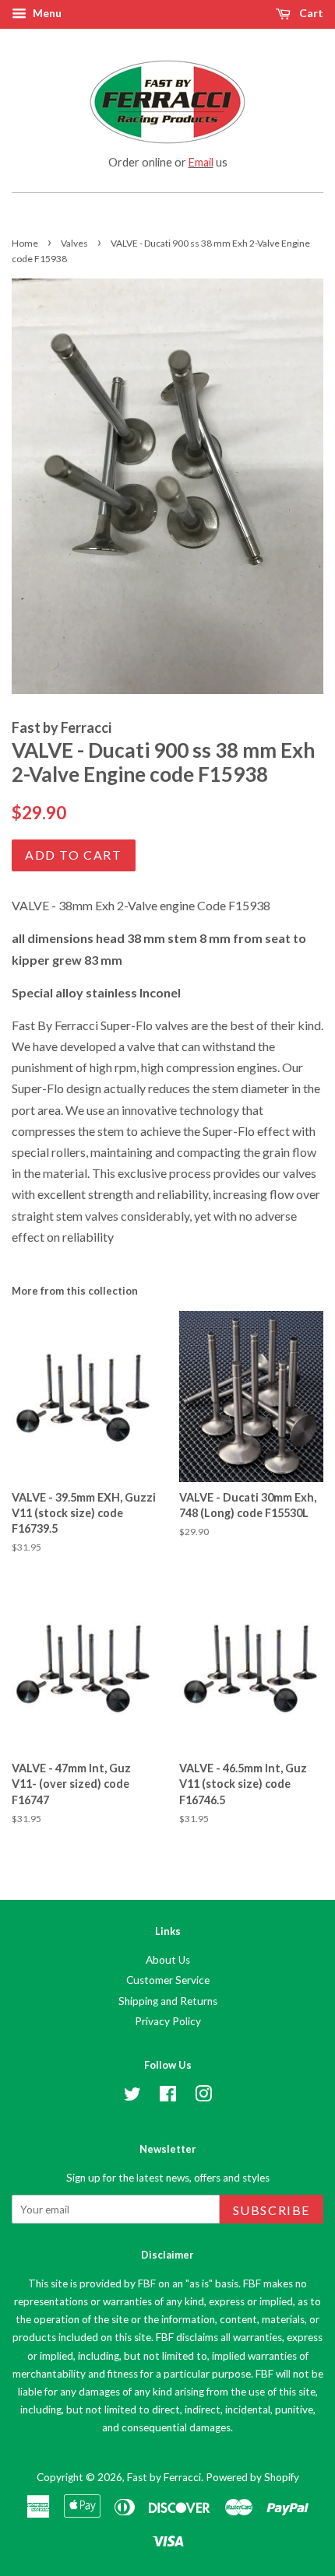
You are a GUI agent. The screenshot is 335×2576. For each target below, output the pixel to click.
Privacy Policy (168, 2021)
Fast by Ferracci (164, 2477)
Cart (310, 13)
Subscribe (272, 2210)
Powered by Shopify (252, 2477)
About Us (168, 1960)
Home (25, 243)
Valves (74, 243)
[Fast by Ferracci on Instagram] (203, 2097)
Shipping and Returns (168, 2001)
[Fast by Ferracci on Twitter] (132, 2097)
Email (201, 162)
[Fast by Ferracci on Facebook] (168, 2097)
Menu (46, 13)
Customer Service (168, 1980)
